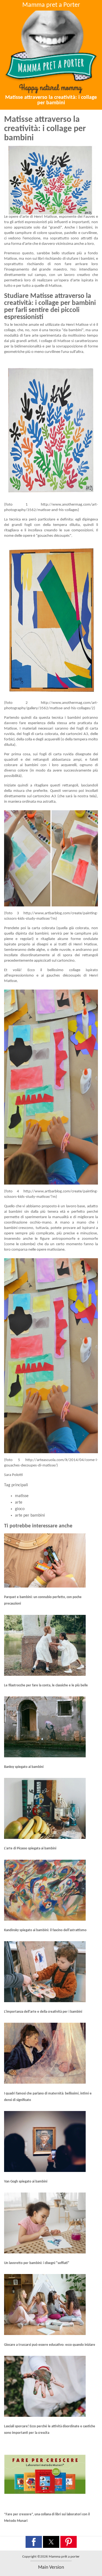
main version (51, 2567)
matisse (22, 1496)
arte (19, 1502)
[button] (34, 2542)
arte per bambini (30, 1515)
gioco (20, 1509)
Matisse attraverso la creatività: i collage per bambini (51, 100)
